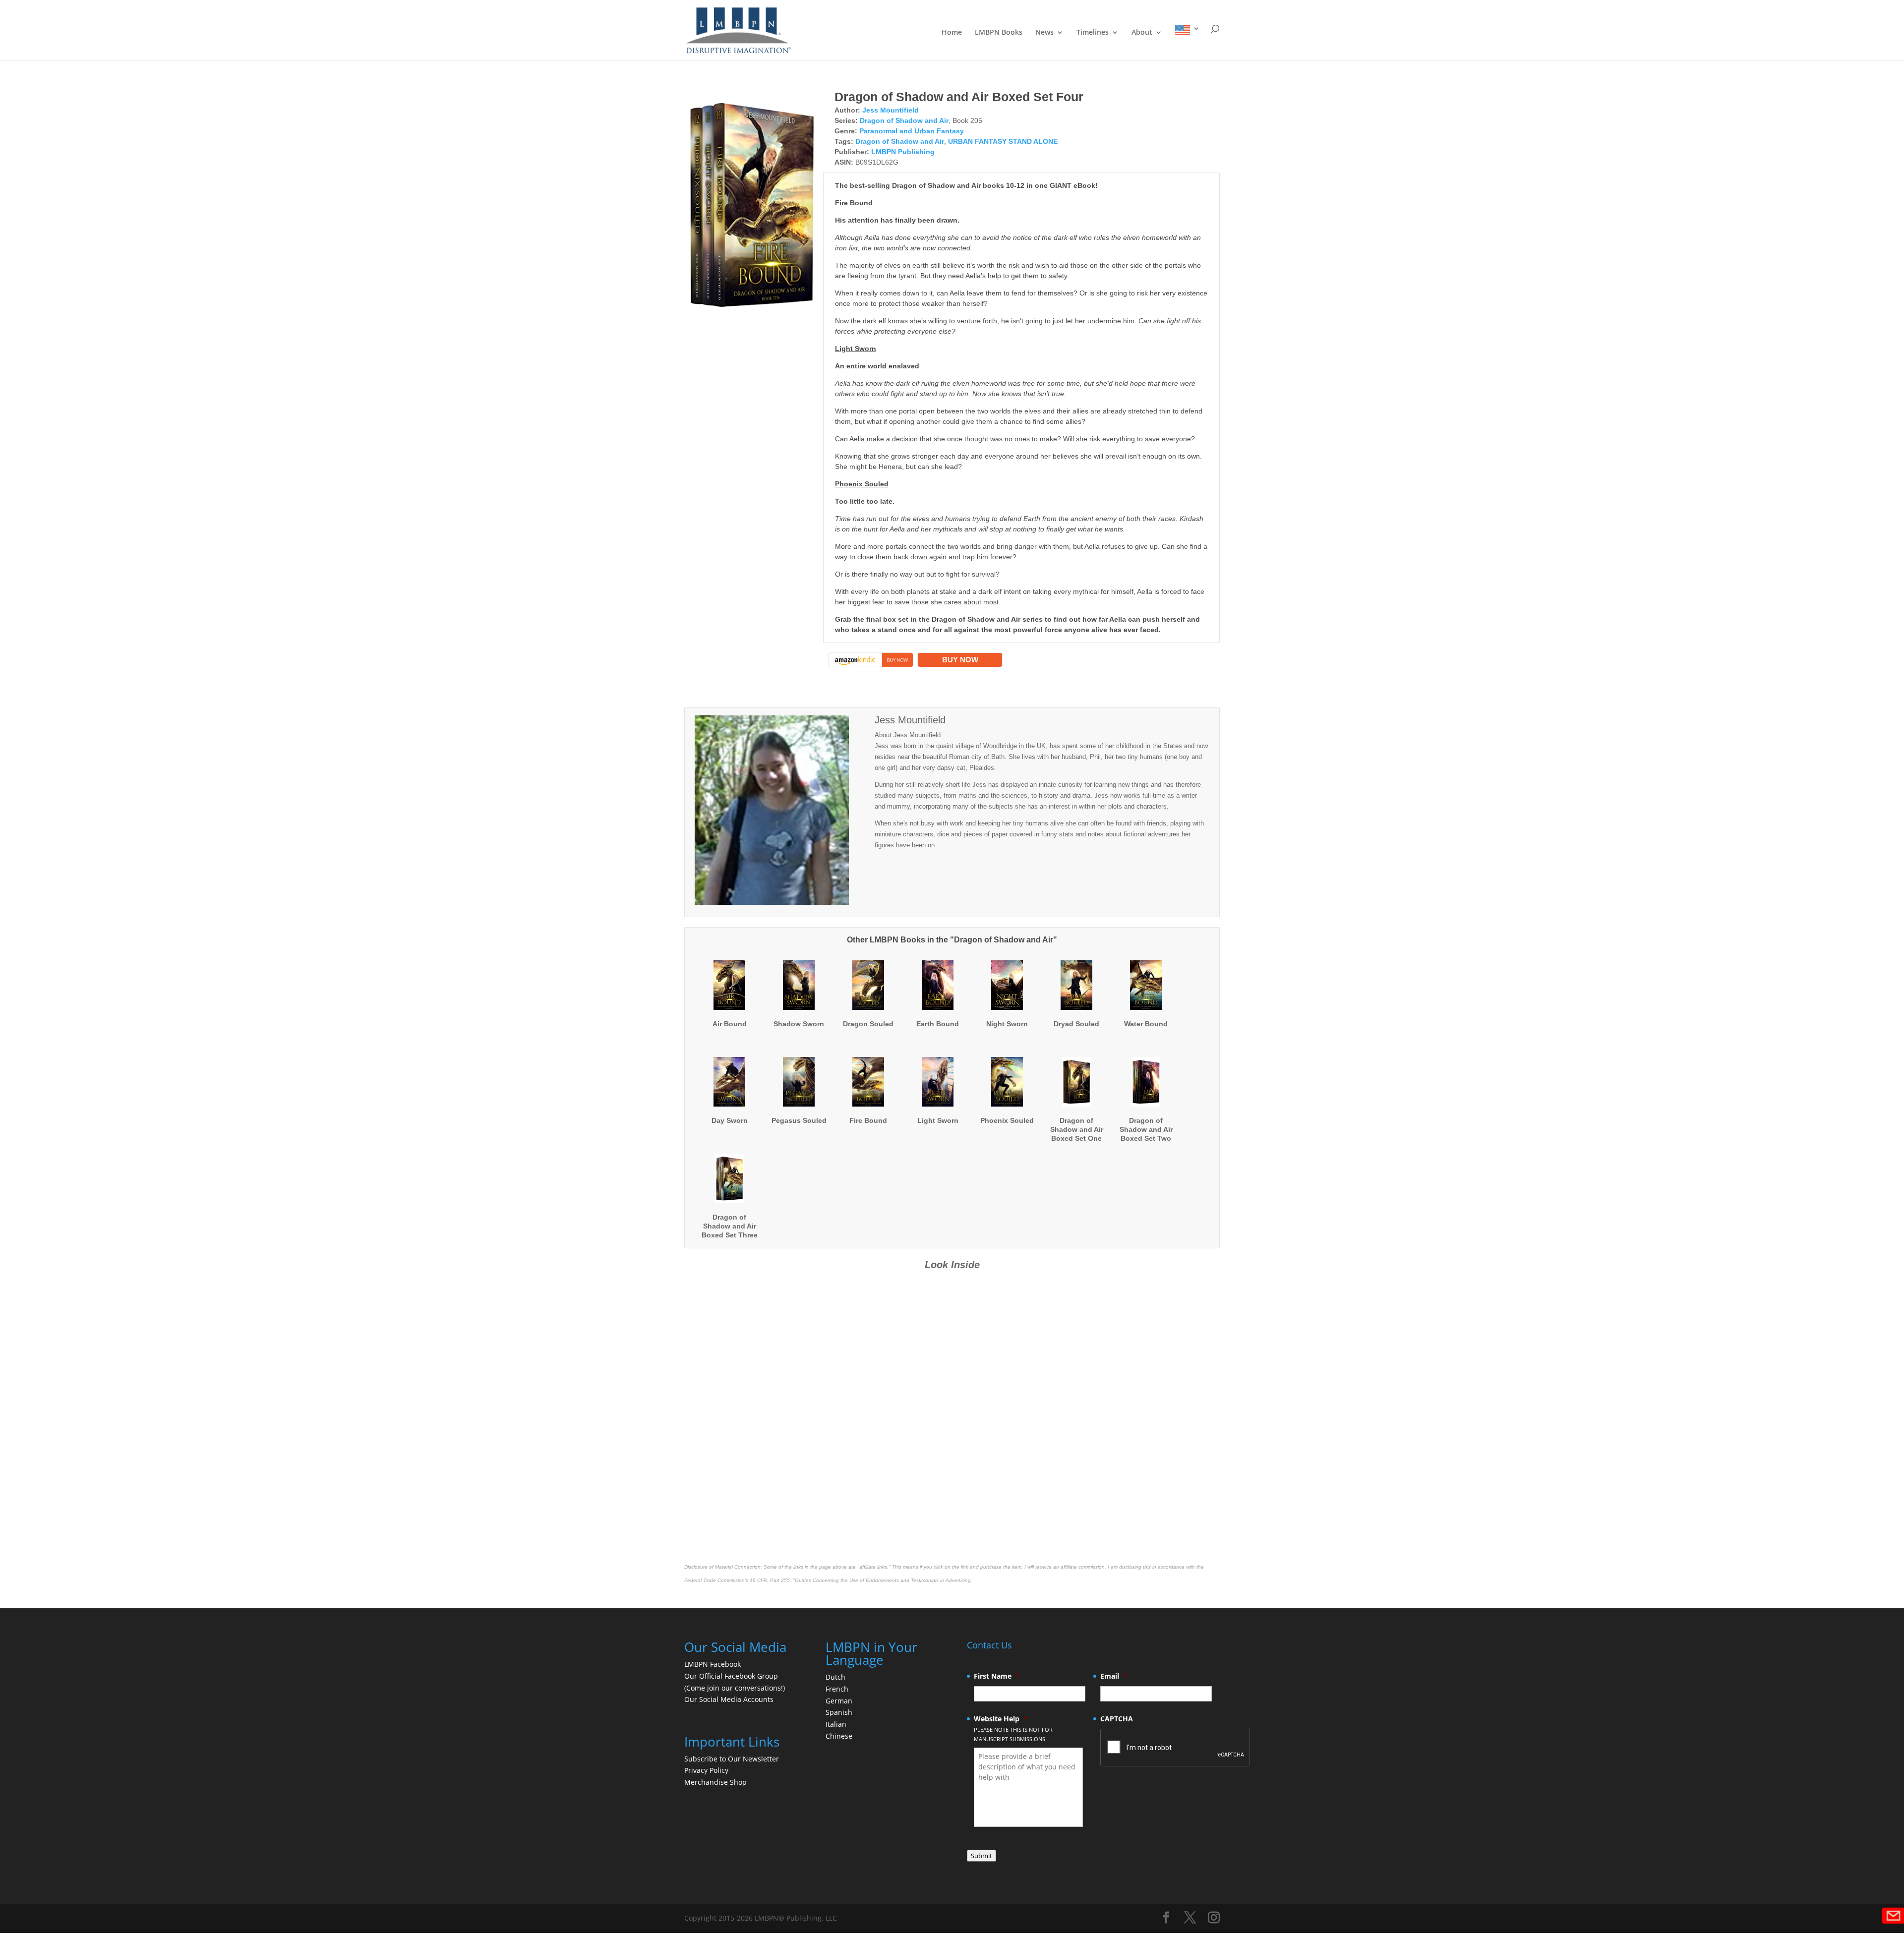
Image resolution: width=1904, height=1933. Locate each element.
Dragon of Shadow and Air (904, 120)
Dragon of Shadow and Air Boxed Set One (1077, 1129)
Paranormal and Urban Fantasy (912, 131)
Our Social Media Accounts (729, 1699)
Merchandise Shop (715, 1782)
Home (952, 33)
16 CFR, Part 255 (770, 1580)
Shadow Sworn (799, 1024)
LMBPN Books (999, 33)
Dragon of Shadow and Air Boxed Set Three (730, 1226)
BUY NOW (960, 660)
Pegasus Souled (799, 1120)
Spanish (839, 1712)
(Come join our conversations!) (735, 1688)
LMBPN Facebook (714, 1664)
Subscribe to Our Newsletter (732, 1759)
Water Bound (1146, 1024)
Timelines (1093, 33)
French (837, 1689)
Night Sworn (1007, 1024)
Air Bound (730, 1024)
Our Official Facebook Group (731, 1676)
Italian (836, 1724)
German (839, 1701)
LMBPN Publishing (903, 152)
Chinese (839, 1736)
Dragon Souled (868, 1024)
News (1044, 33)
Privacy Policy (706, 1770)
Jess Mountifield (891, 110)
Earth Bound (938, 1024)
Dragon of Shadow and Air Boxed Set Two (1146, 1129)
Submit (982, 1856)
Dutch (835, 1677)
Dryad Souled (1076, 1024)
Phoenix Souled (1007, 1120)
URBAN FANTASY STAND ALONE (1003, 141)
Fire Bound (868, 1120)
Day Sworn (730, 1120)
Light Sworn (938, 1120)
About (1142, 33)
